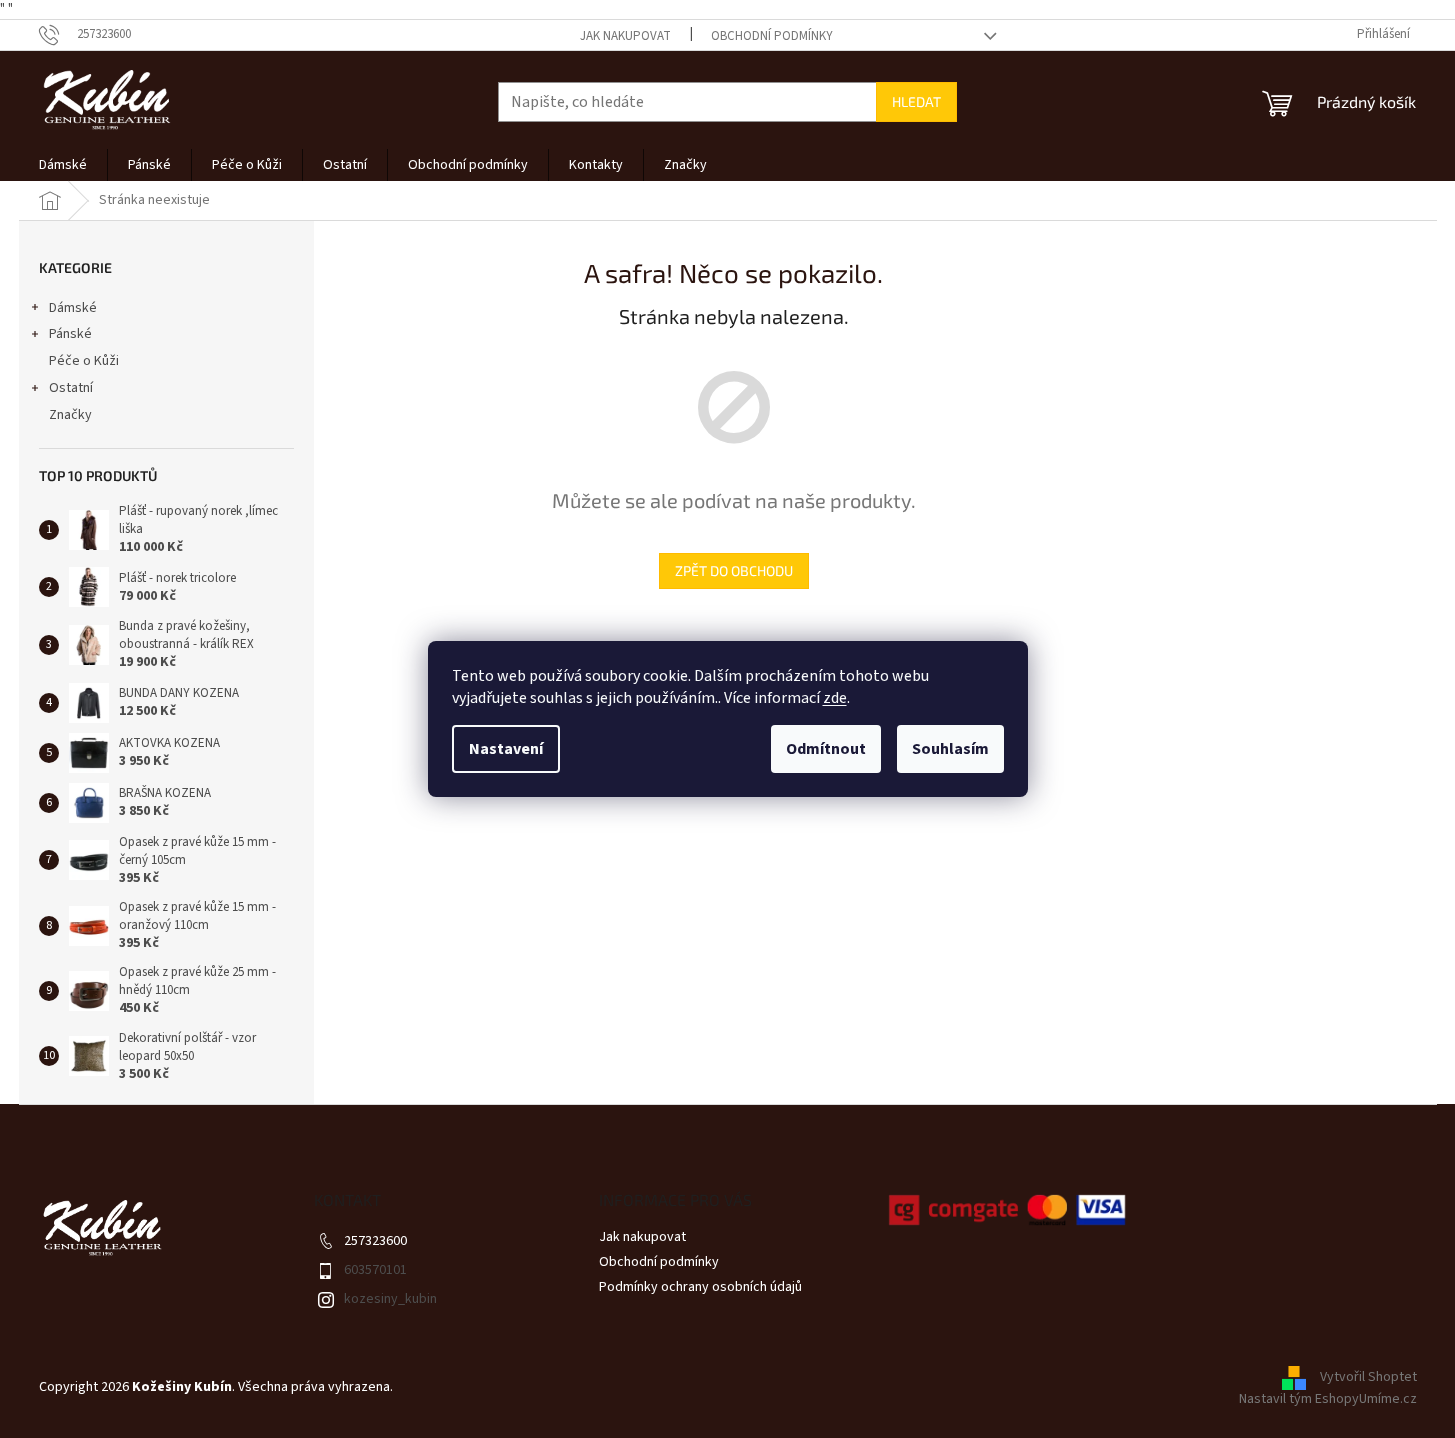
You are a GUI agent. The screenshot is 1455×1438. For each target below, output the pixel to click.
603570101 (375, 1270)
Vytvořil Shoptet (1368, 1378)
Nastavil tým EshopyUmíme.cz (1328, 1399)
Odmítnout (826, 749)
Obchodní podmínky (772, 36)
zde (835, 698)
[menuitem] (63, 165)
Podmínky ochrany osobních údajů (700, 1287)
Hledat (916, 101)
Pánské (70, 334)
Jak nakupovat (625, 36)
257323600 (375, 1241)
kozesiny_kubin (390, 1299)
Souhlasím (950, 749)
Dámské (73, 308)
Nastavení (506, 749)
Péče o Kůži (84, 361)
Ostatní (71, 388)
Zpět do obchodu (734, 570)
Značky (70, 415)
